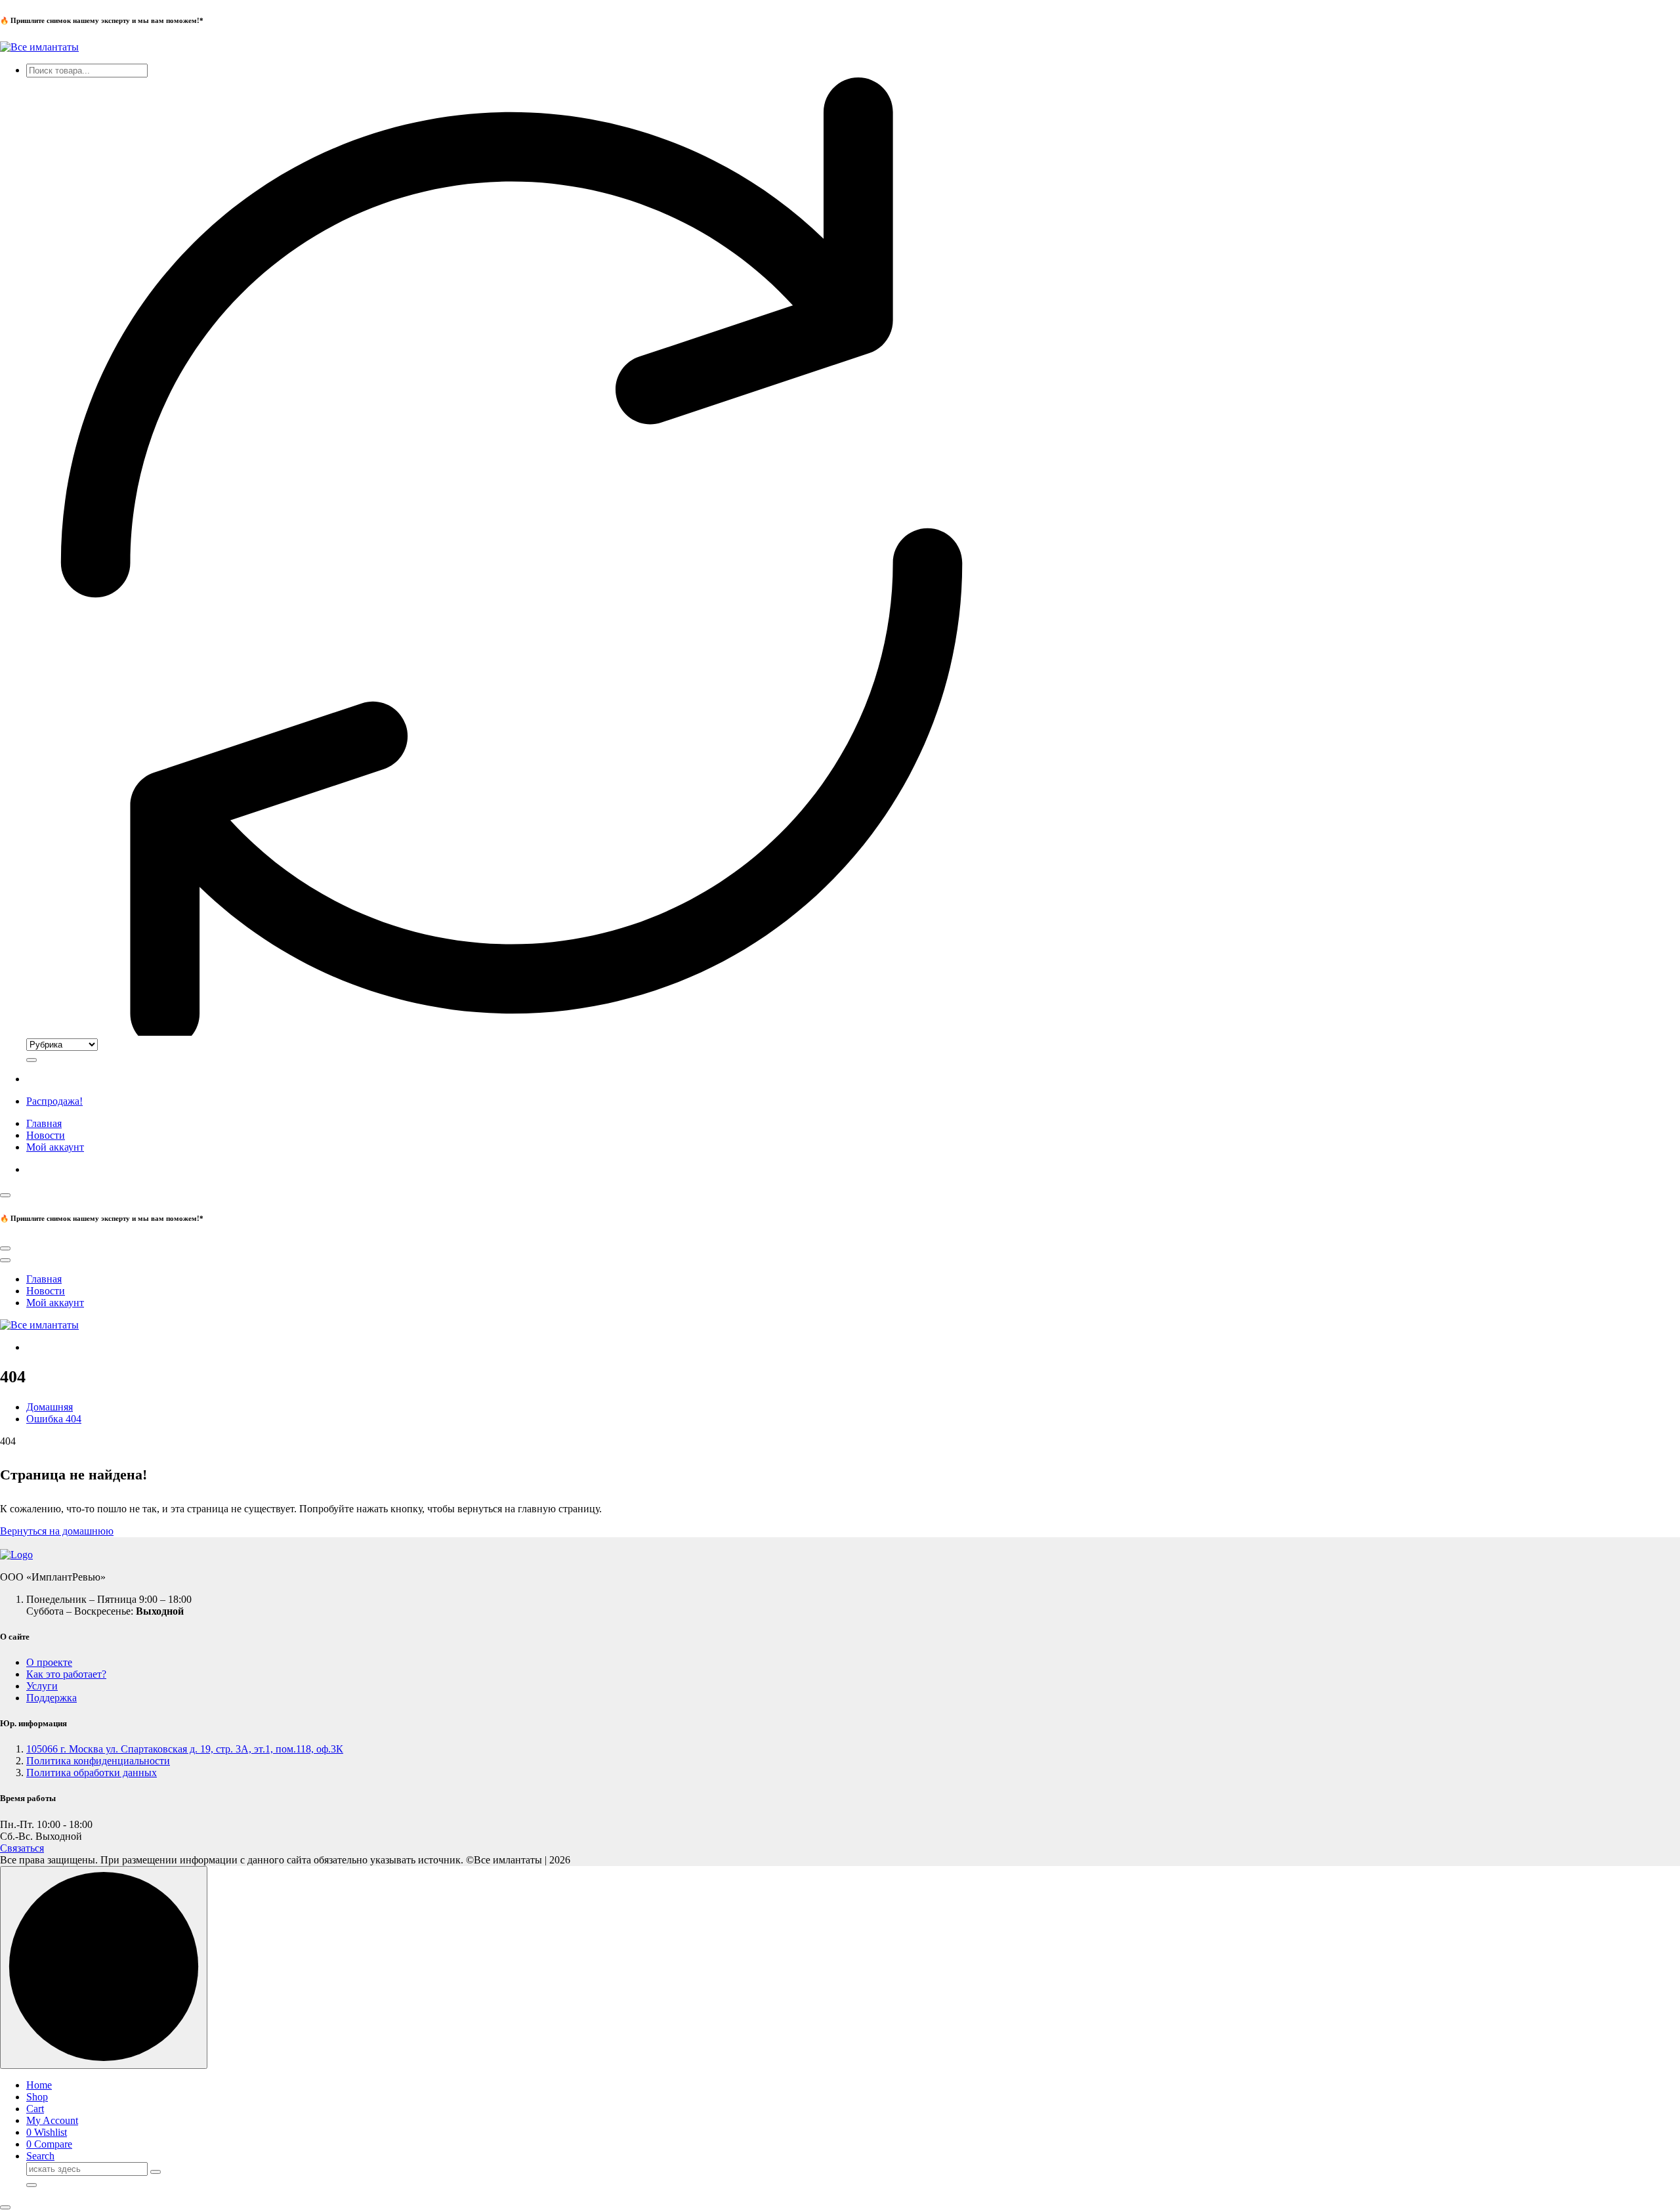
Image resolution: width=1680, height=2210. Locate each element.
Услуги (42, 1686)
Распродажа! (54, 1101)
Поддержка (52, 1698)
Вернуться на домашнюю (57, 1531)
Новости (46, 1135)
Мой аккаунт (55, 1147)
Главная (44, 1123)
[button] (5, 2207)
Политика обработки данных (92, 1773)
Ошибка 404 (54, 1419)
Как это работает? (66, 1674)
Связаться (22, 1848)
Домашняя (50, 1407)
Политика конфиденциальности (98, 1761)
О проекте (49, 1662)
